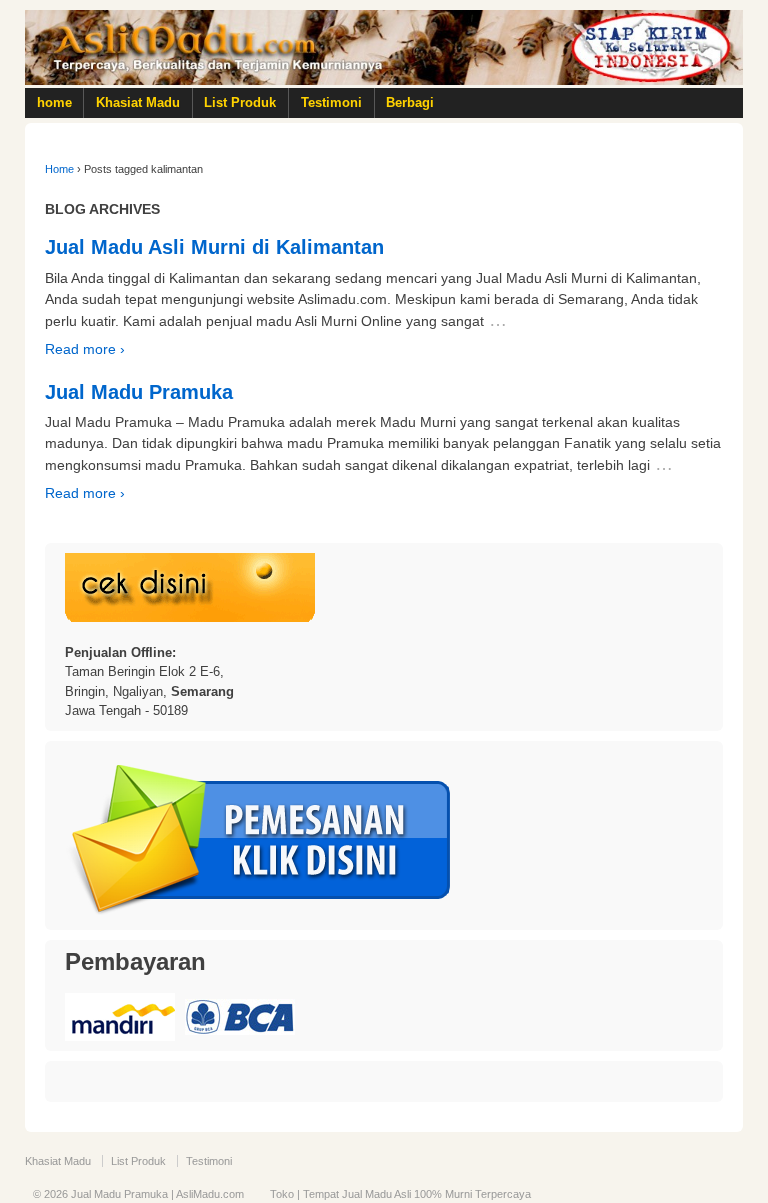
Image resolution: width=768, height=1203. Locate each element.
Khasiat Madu (138, 102)
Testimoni (331, 102)
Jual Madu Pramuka (139, 392)
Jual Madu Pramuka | (122, 1194)
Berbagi (410, 102)
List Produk (240, 102)
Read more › (85, 349)
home (54, 102)
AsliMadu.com (210, 1194)
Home (59, 169)
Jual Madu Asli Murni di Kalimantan (214, 247)
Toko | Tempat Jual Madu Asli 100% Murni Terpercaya (400, 1194)
